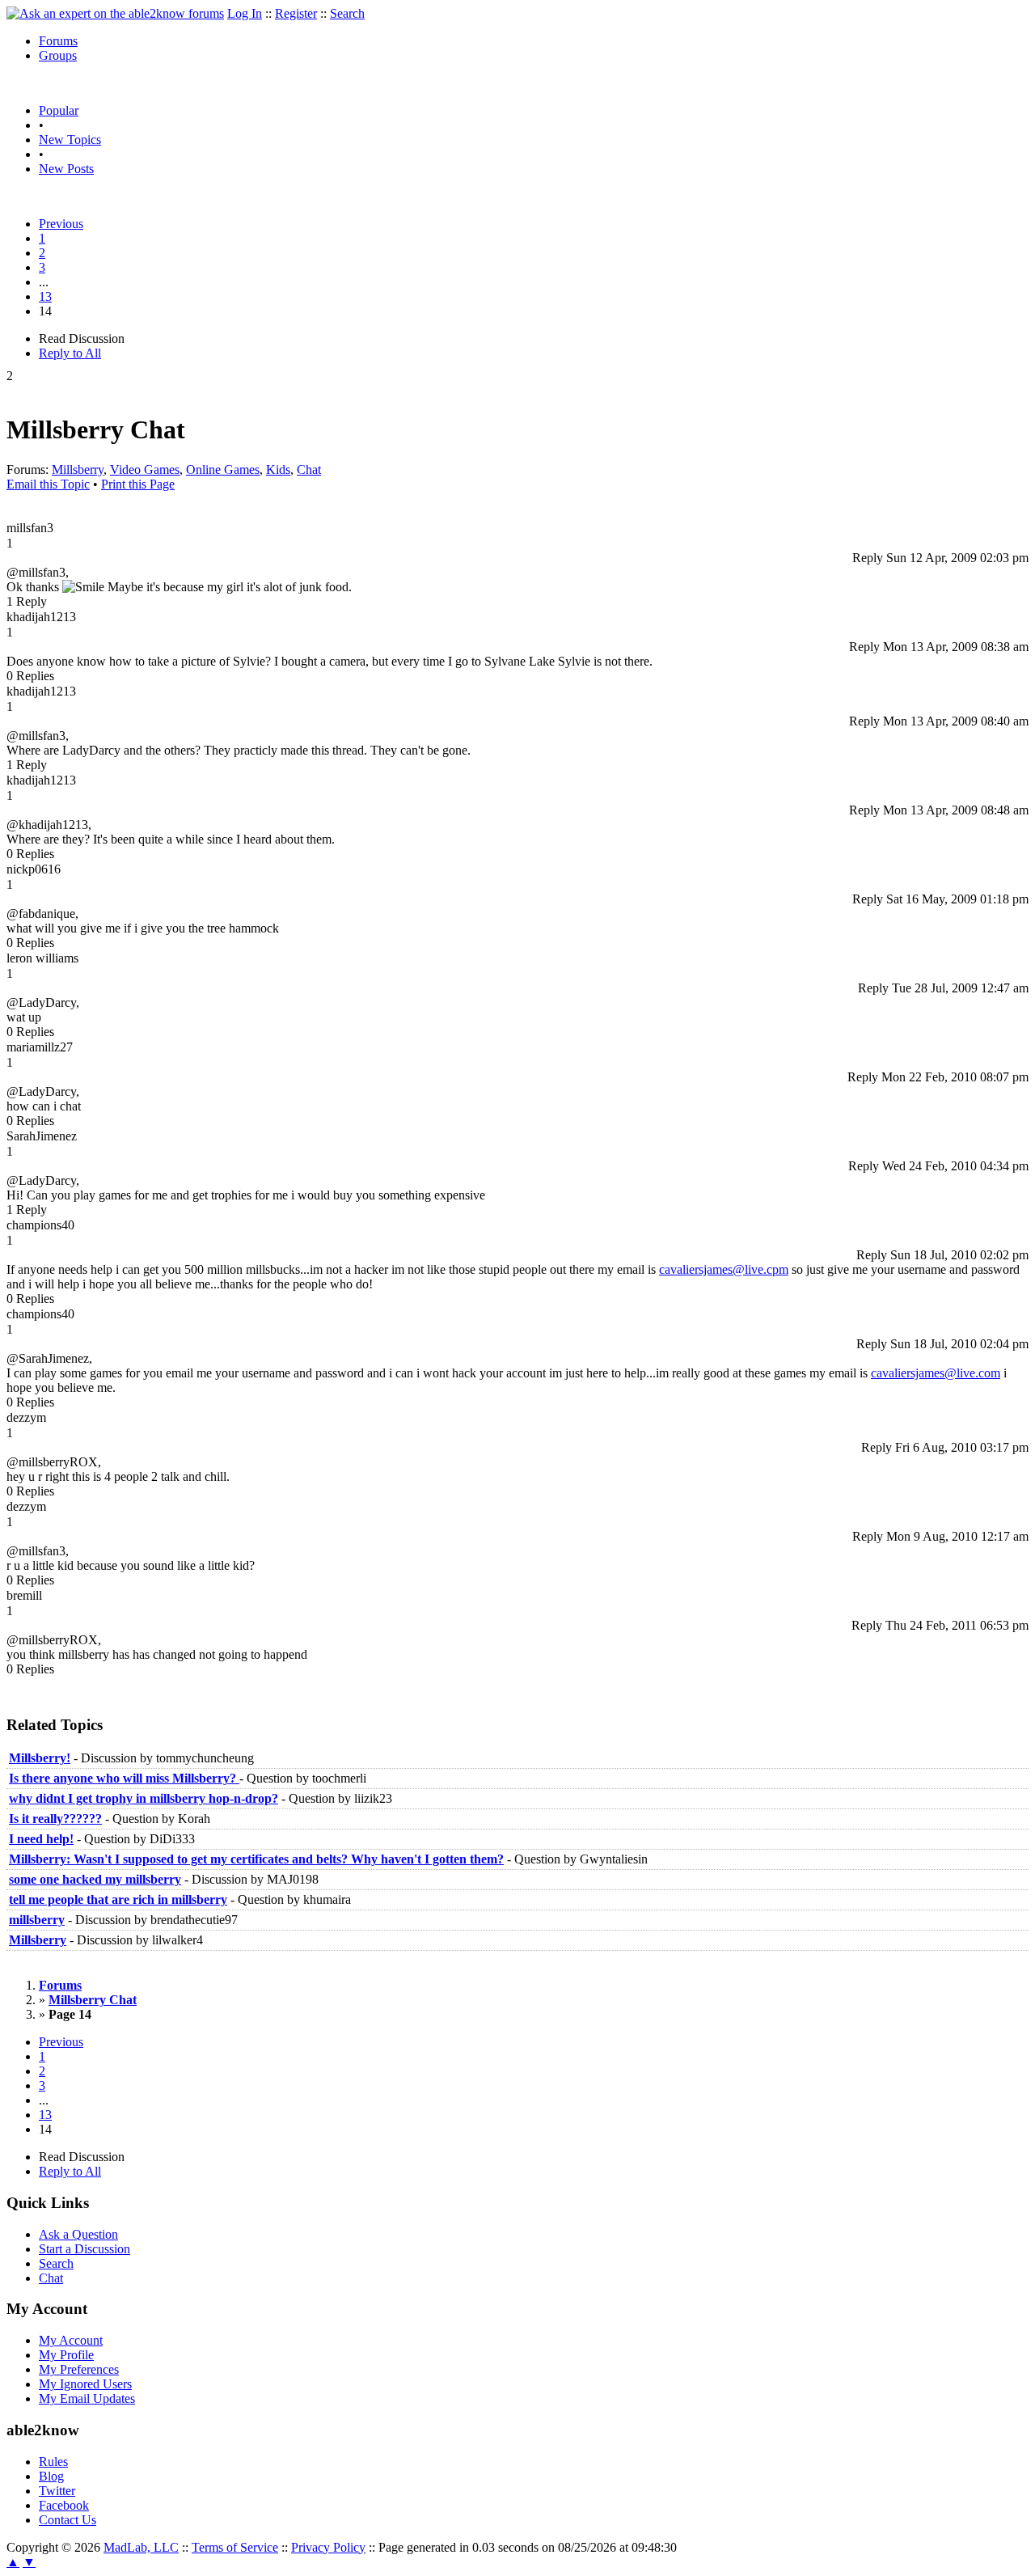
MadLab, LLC (141, 2547)
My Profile (66, 2355)
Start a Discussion (84, 2249)
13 (45, 296)
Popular (59, 110)
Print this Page (138, 484)
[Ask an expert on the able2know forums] (115, 13)
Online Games (223, 470)
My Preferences (79, 2369)
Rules (53, 2462)
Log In (245, 13)
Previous (61, 224)
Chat (309, 470)
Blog (51, 2476)
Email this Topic (48, 484)
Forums (58, 41)
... (44, 282)
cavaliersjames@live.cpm (724, 1269)
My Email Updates (87, 2398)
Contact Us (68, 2520)
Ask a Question (78, 2234)
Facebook (64, 2505)
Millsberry (78, 470)
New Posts (66, 169)
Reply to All (70, 353)
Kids (278, 470)
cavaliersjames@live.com (936, 1373)
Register (296, 13)
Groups (58, 55)
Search (347, 13)
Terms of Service (235, 2547)
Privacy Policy (328, 2547)
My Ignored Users (85, 2384)
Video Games (145, 470)
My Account (71, 2340)
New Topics (70, 140)
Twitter (57, 2491)
